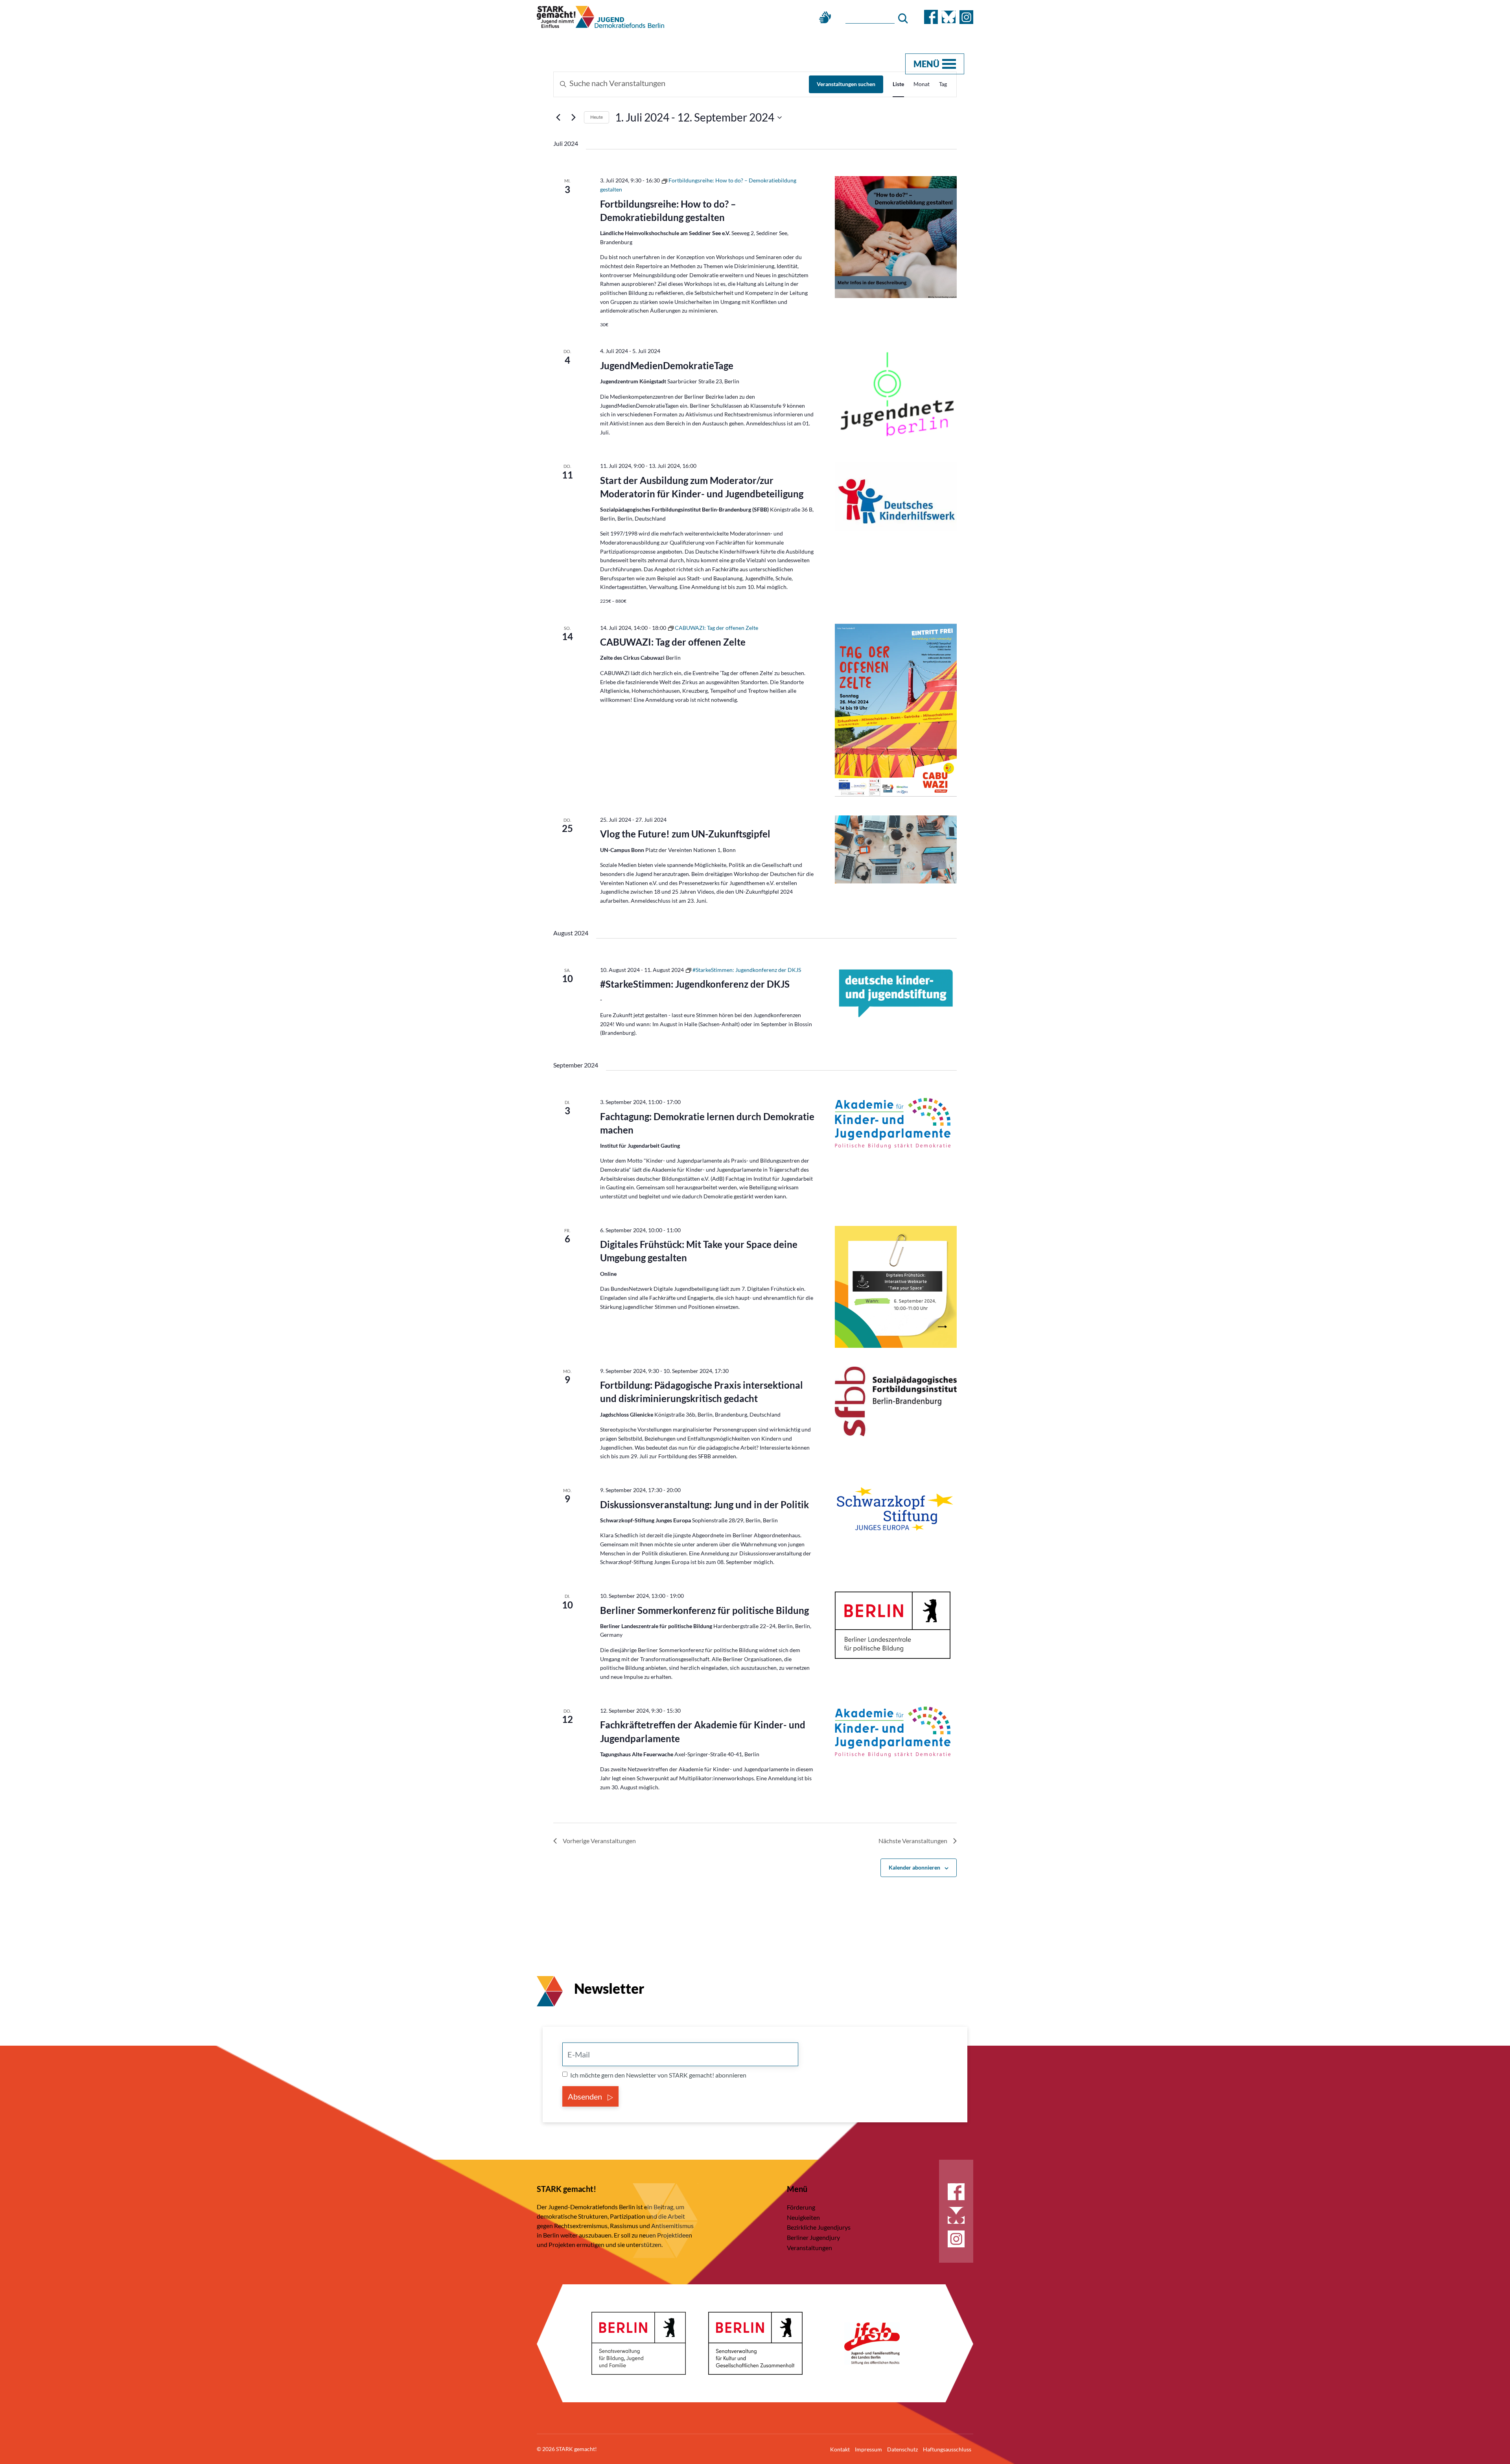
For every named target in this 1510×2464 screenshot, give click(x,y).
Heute (597, 117)
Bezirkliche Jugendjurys (819, 2227)
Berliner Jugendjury (813, 2237)
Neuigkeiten (803, 2217)
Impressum (868, 2449)
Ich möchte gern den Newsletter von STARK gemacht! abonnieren (658, 2075)
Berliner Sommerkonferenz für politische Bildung (704, 1610)
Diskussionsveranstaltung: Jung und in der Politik (704, 1504)
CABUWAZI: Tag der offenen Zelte (673, 642)
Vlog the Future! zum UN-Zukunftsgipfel (685, 834)
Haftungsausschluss (947, 2449)
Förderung (801, 2207)
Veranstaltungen (809, 2248)
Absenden (586, 2096)
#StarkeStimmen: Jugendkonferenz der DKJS (695, 984)
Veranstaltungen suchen (846, 84)
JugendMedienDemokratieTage (667, 365)
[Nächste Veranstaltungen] (573, 118)
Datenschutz (902, 2449)
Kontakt (840, 2449)
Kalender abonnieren (914, 1867)
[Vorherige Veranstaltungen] (558, 118)
